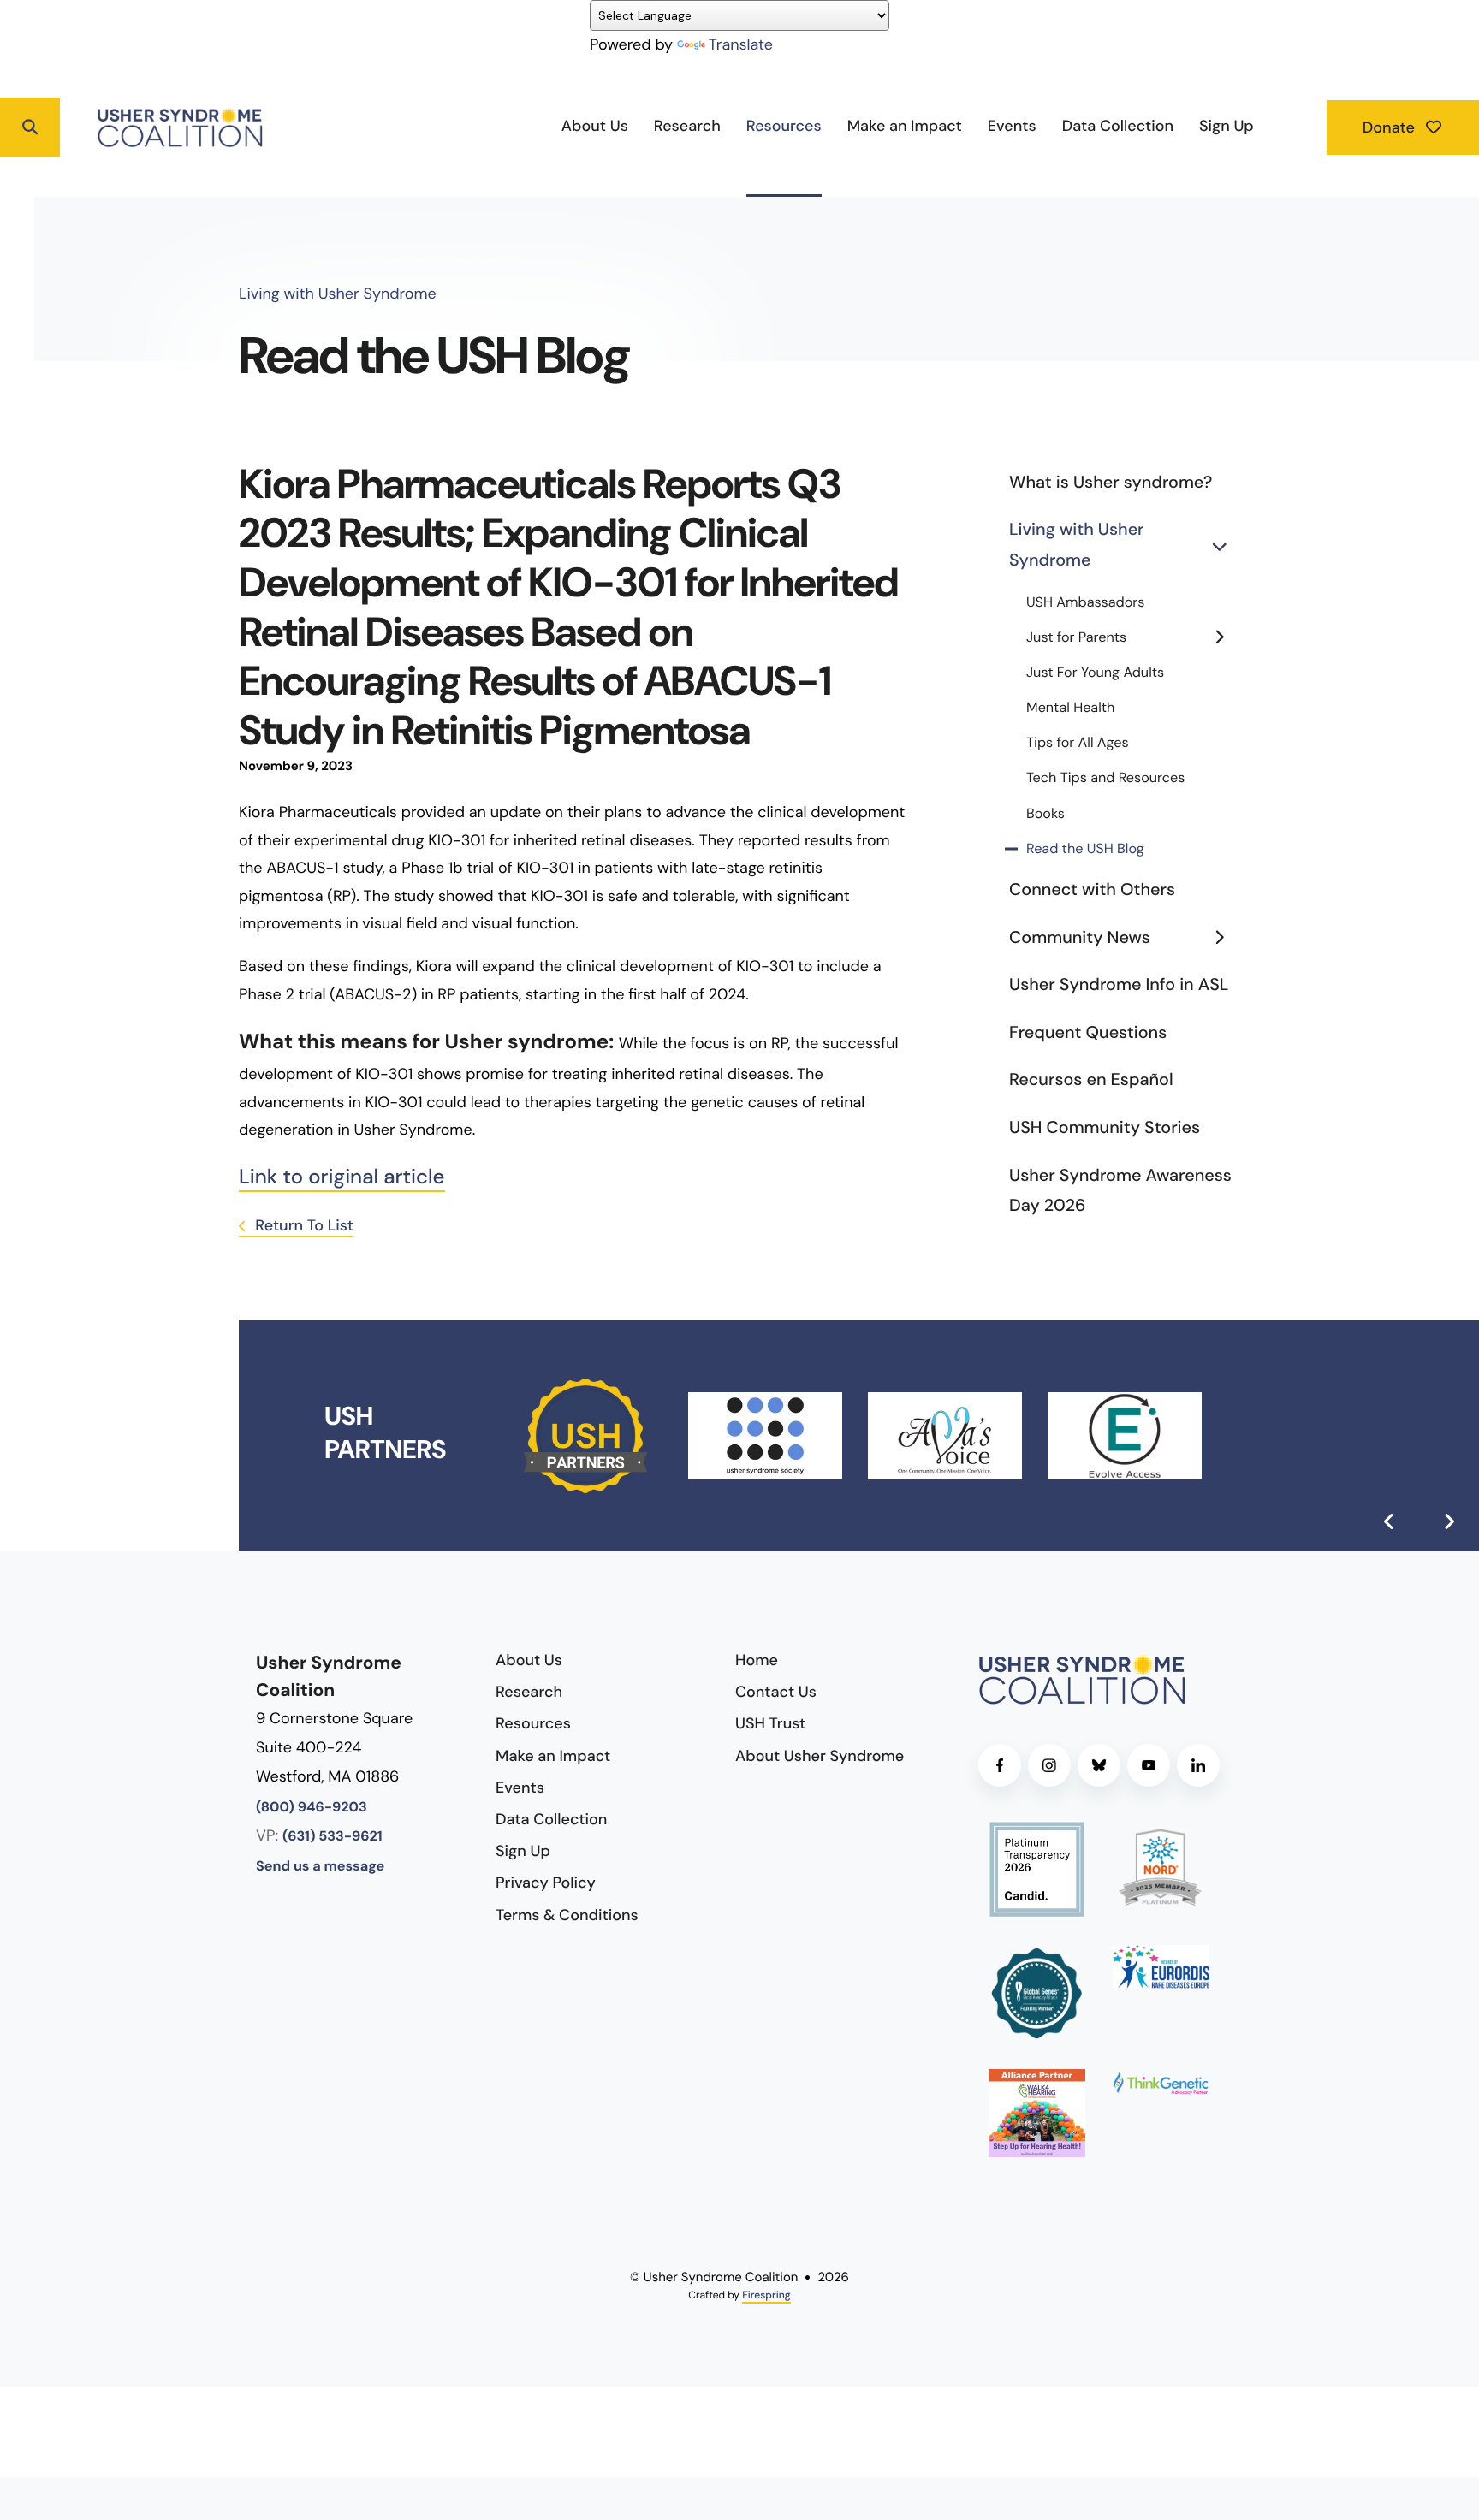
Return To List (303, 1225)
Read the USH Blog (1085, 849)
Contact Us (776, 1692)
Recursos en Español (1091, 1080)
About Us (595, 126)
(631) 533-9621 (333, 1837)
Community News (1080, 938)
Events (1012, 126)
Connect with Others (1092, 890)
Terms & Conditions (567, 1915)
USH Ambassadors (1085, 603)
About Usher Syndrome (820, 1756)
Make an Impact (905, 126)
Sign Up (1227, 126)
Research (687, 126)
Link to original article (342, 1177)
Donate (1391, 127)
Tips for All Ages (1078, 743)
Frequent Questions (1088, 1033)
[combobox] (95, 127)
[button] (30, 127)
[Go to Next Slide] (1449, 1521)
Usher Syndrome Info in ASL (1119, 985)
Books (1045, 814)
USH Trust (770, 1723)
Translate (741, 44)
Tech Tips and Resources (1105, 778)
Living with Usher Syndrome (1077, 545)
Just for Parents (1076, 638)
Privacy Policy (546, 1883)
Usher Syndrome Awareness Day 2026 (1120, 1191)
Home (757, 1660)
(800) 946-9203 (312, 1808)
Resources (784, 126)
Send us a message (320, 1867)
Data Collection (1118, 126)
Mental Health (1070, 708)
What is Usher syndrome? (1111, 483)
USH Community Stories (1105, 1128)
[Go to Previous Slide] (1389, 1521)
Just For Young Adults (1095, 673)
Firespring (766, 2295)
